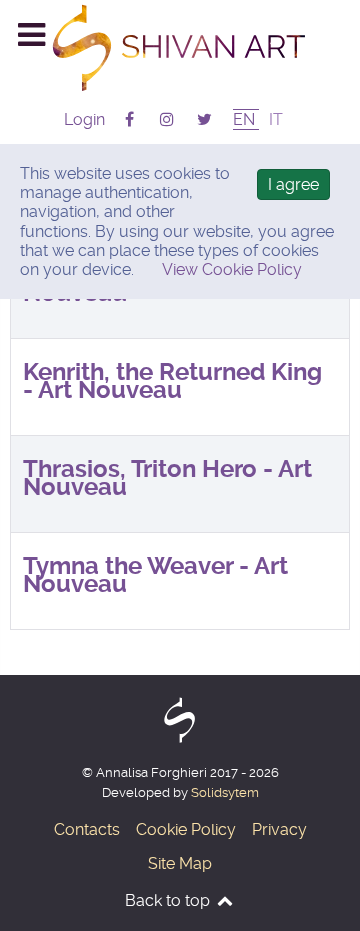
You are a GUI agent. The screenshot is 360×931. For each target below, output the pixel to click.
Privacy (279, 829)
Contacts (87, 829)
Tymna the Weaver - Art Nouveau (155, 575)
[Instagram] (168, 119)
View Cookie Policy (232, 269)
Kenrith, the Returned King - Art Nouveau (172, 381)
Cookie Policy (186, 829)
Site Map (180, 863)
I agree (293, 184)
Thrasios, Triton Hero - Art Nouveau (167, 478)
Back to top (169, 900)
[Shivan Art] (180, 47)
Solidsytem (225, 792)
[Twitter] (203, 119)
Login (84, 119)
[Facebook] (131, 119)
